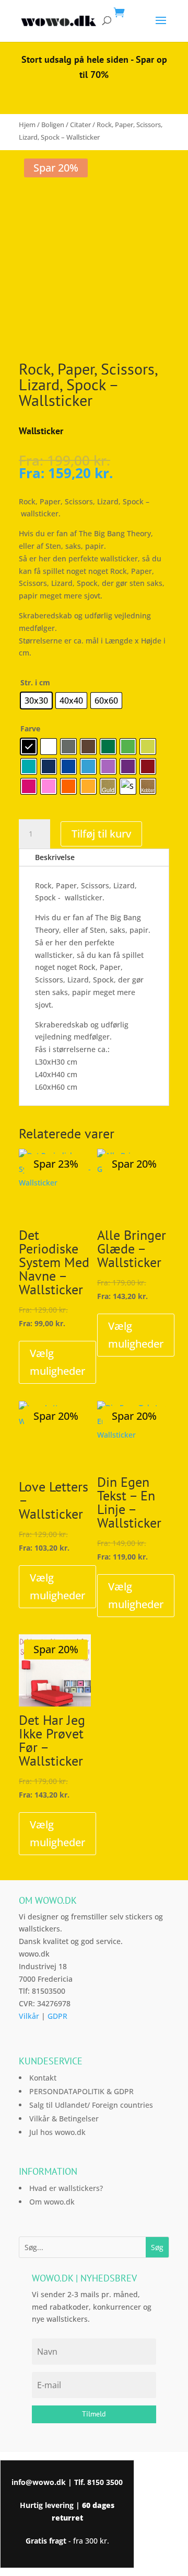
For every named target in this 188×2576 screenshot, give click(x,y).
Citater (80, 125)
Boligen (53, 125)
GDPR (57, 2016)
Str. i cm (35, 682)
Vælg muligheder (57, 1362)
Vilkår (29, 2016)
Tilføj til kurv (101, 834)
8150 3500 (105, 2482)
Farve (30, 728)
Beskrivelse (55, 857)
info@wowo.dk (39, 2482)
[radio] (36, 701)
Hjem (27, 125)
